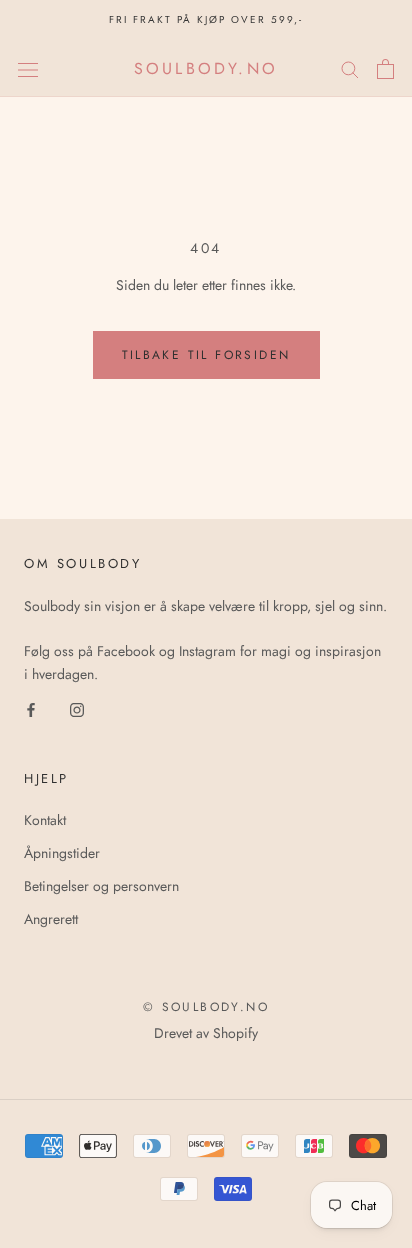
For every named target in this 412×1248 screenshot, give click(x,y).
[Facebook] (31, 708)
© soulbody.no (206, 1007)
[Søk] (350, 68)
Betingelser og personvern (101, 886)
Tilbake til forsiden (206, 355)
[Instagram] (77, 708)
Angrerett (51, 919)
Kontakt (45, 820)
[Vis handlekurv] (385, 69)
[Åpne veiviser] (28, 69)
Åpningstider (62, 853)
